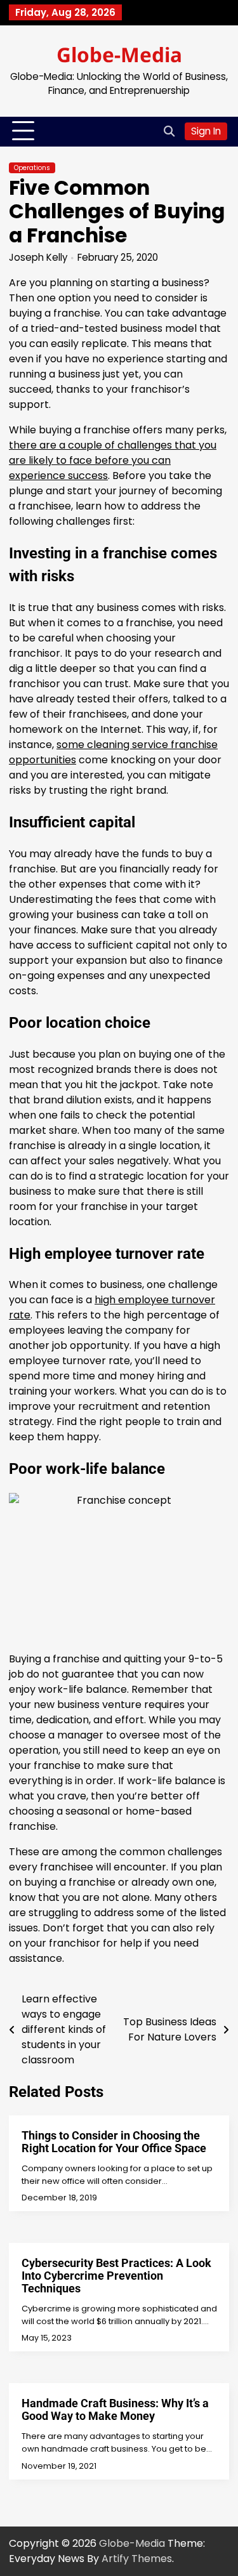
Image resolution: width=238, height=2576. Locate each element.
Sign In (206, 131)
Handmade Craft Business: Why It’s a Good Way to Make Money (115, 2409)
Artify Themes (137, 2559)
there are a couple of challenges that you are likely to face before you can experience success (113, 460)
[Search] (169, 131)
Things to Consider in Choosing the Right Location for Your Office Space (114, 2142)
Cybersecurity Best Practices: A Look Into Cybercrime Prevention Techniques (116, 2276)
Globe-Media (119, 54)
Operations (32, 168)
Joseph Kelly (38, 257)
